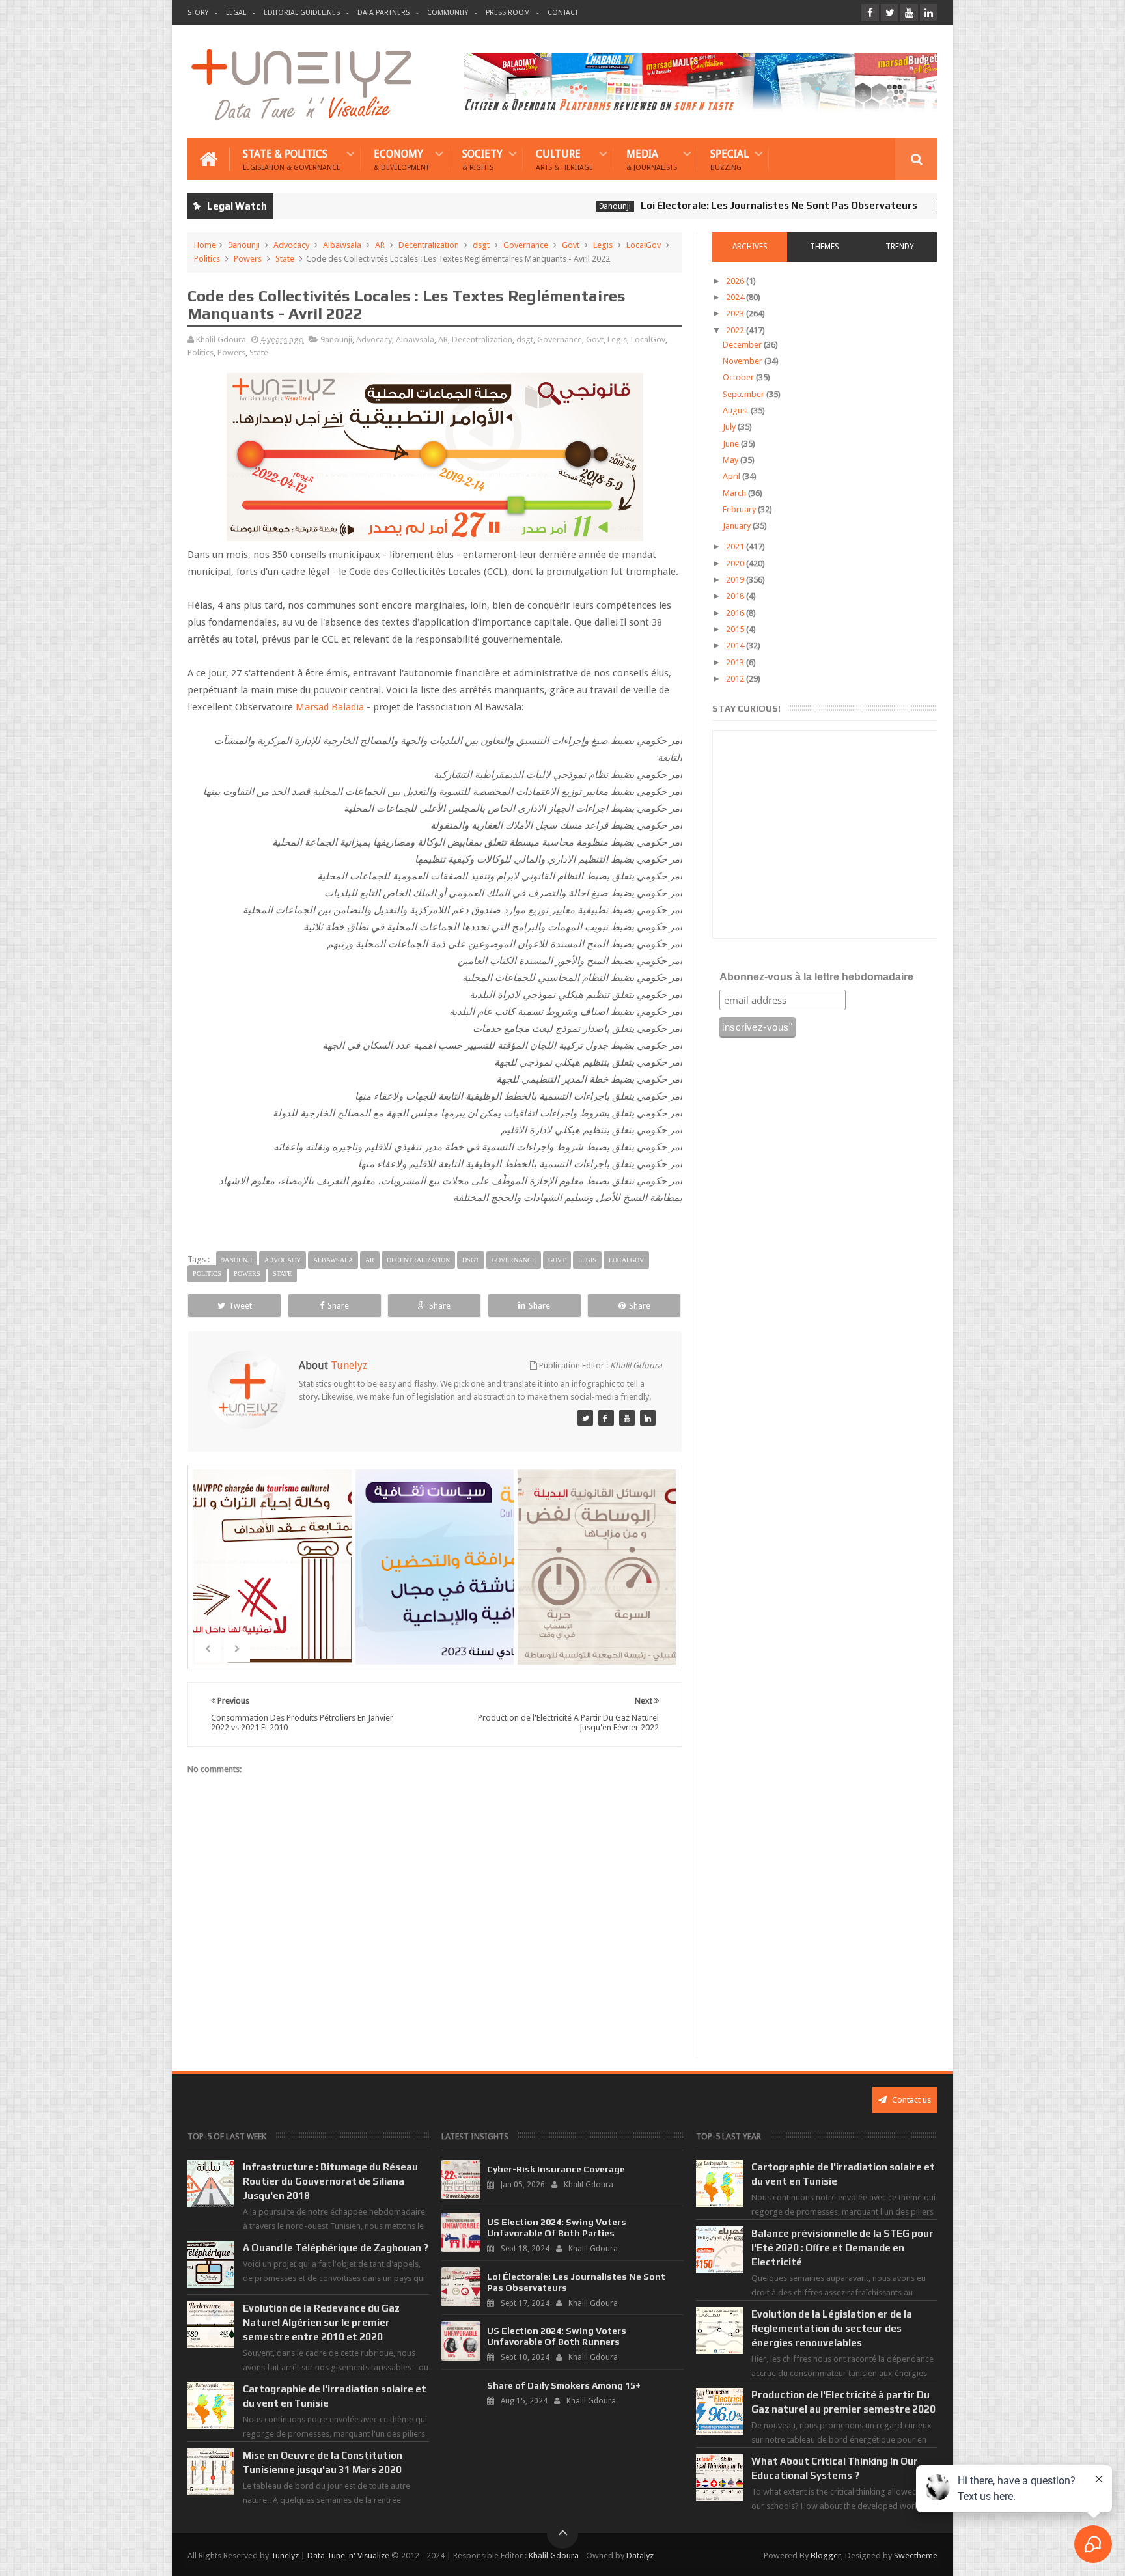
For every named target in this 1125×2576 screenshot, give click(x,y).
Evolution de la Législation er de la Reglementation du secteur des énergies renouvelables (832, 2328)
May (731, 460)
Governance (526, 245)
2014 (736, 645)
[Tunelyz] (585, 1418)
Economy (401, 159)
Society (482, 159)
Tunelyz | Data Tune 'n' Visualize (330, 2555)
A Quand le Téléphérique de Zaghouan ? (336, 2248)
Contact (563, 13)
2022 (736, 330)
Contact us (910, 2100)
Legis (603, 245)
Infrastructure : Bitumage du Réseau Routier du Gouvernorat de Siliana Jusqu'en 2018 (330, 2181)
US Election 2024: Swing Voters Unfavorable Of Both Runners (557, 2336)
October (739, 377)
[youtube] (909, 13)
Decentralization (429, 245)
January (738, 526)
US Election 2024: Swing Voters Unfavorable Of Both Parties (557, 2227)
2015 (736, 629)
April (732, 476)
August (737, 410)
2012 (736, 679)
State (285, 259)
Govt (571, 245)
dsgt (481, 245)
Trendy (900, 247)
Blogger (826, 2555)
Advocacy (291, 245)
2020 (736, 563)
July (730, 427)
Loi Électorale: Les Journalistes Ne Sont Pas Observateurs (705, 205)
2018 (736, 596)
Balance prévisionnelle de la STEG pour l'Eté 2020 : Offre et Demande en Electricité (842, 2248)
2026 (736, 281)
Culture (564, 159)
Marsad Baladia (330, 707)
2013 (736, 662)
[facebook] (870, 13)
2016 (736, 613)
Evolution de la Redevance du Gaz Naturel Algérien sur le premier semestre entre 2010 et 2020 (321, 2322)
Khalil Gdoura (554, 2555)
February (740, 509)
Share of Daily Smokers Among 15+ (564, 2385)
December (743, 345)
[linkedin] (929, 13)
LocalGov (644, 245)
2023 (736, 313)
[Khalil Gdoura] (648, 1418)
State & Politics (292, 159)
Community (448, 13)
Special (729, 159)
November (743, 361)
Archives (750, 247)
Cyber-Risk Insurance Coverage (556, 2169)
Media (652, 159)
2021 (736, 547)
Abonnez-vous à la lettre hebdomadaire (816, 977)
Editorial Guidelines (302, 13)
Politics (207, 259)
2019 (736, 580)
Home (205, 245)
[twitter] (890, 13)
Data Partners (383, 13)
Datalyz (640, 2555)
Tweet (240, 1306)
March (735, 493)
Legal (236, 13)
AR (380, 245)
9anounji (541, 206)
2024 (736, 297)
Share (338, 1306)
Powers (248, 259)
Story (198, 13)
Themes (825, 247)
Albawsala (342, 245)
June (732, 444)
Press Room (508, 13)
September (744, 394)
